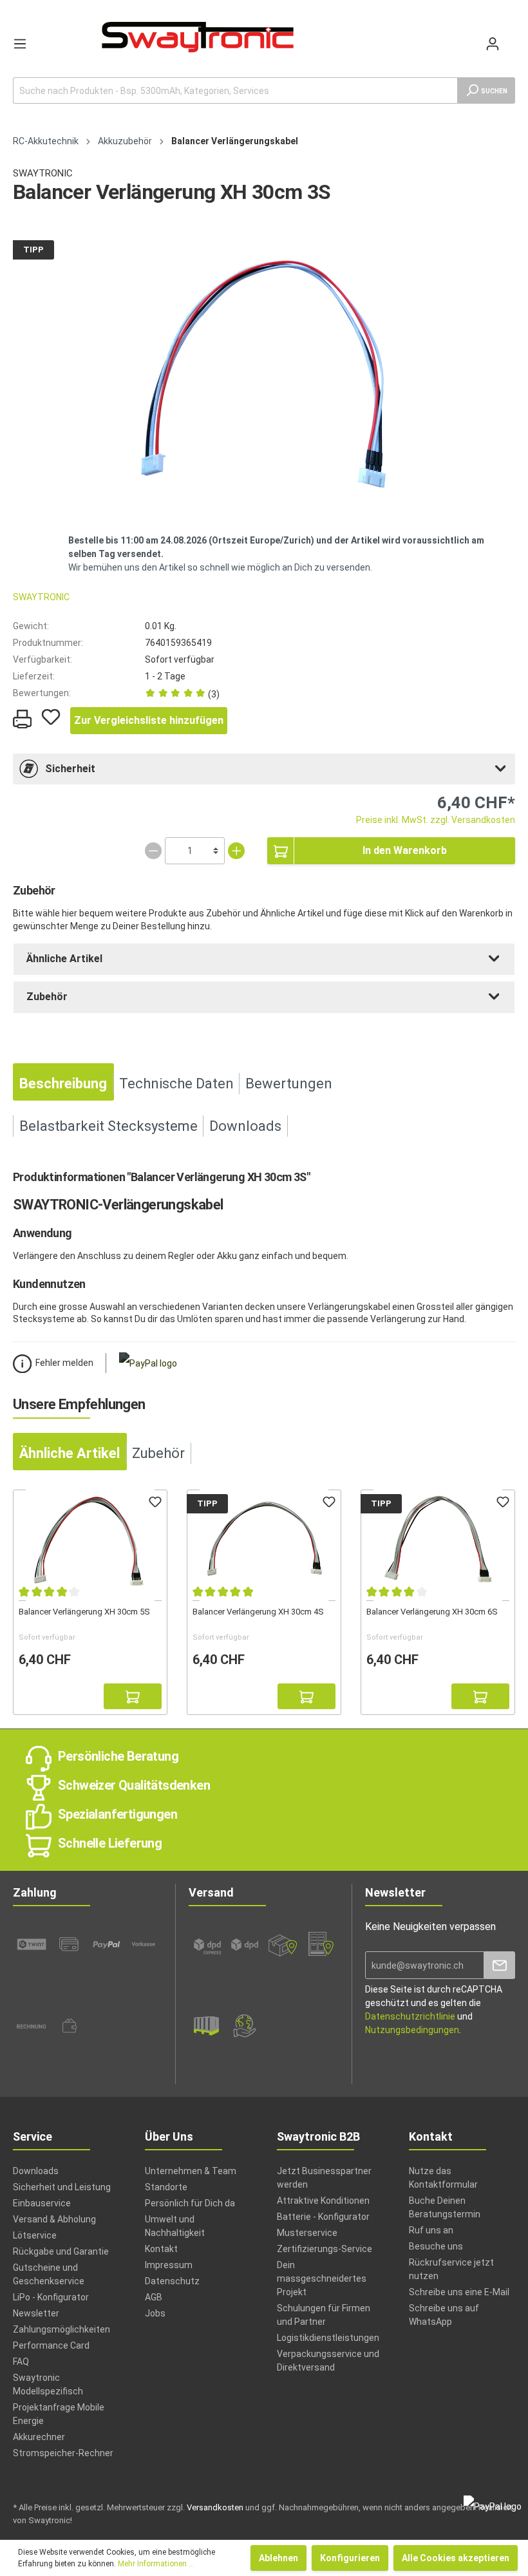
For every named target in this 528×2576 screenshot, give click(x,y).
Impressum (169, 2265)
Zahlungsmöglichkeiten (61, 2329)
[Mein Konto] (493, 44)
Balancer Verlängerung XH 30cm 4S (258, 1612)
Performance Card (51, 2345)
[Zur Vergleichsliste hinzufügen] (32, 1696)
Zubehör (47, 997)
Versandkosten (215, 2507)
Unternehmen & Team (191, 2171)
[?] (133, 1696)
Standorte (166, 2187)
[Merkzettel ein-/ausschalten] (51, 717)
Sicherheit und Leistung (62, 2187)
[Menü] (20, 44)
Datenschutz (172, 2281)
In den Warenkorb (405, 850)
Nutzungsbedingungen (412, 2030)
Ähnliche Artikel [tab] (70, 1453)
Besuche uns (436, 2246)
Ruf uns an (431, 2230)
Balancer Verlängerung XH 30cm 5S (84, 1612)
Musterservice (307, 2233)
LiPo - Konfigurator (51, 2297)
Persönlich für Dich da (190, 2203)
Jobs (155, 2313)
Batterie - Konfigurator (323, 2217)
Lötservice (35, 2235)
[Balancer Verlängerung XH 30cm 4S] (264, 1540)
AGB (154, 2297)
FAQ (21, 2362)
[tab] (264, 769)
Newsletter (36, 2313)
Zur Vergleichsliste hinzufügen (149, 720)
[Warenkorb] (510, 37)
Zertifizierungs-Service (325, 2249)
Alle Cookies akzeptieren (456, 2558)
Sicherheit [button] (70, 769)
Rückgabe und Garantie (61, 2251)
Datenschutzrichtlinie (410, 2016)
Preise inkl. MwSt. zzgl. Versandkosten (436, 820)
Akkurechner (39, 2437)
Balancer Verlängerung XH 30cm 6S (432, 1612)
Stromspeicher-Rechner (63, 2453)
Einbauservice (42, 2203)
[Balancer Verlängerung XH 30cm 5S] (90, 1540)
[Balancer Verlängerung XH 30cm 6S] (438, 1540)
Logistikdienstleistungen (328, 2338)
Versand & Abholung (54, 2219)
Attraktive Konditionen (323, 2201)
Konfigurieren (350, 2558)
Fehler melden (64, 1363)
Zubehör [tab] (158, 1453)
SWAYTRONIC (43, 173)
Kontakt (161, 2249)
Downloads (36, 2171)
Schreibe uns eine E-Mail (459, 2292)
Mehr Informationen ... (156, 2564)
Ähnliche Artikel (64, 959)
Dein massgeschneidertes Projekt (322, 2278)
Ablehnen (278, 2558)
